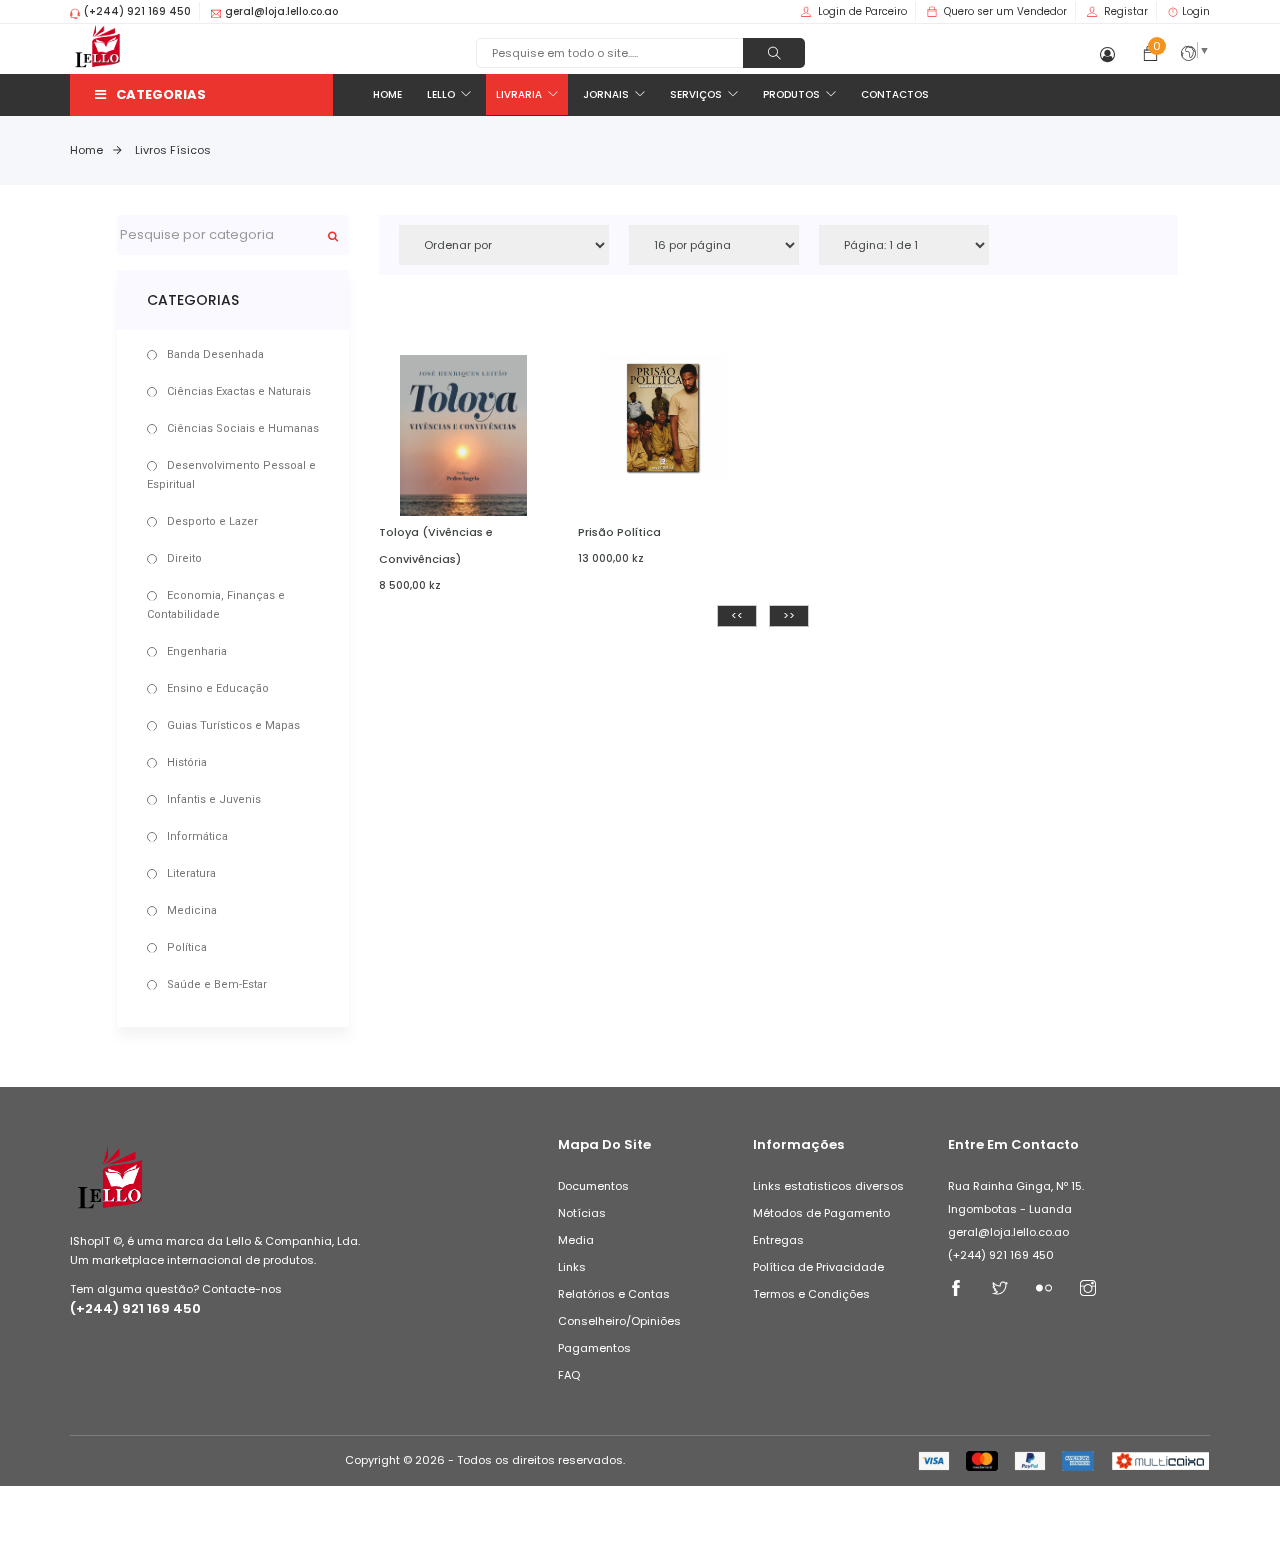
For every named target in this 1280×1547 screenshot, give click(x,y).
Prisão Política (619, 532)
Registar (1126, 11)
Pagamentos (594, 1348)
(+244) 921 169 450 (135, 1308)
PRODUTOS (791, 94)
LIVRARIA (519, 94)
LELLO (441, 94)
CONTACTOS (895, 94)
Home (86, 150)
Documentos (593, 1186)
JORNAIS (606, 94)
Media (576, 1240)
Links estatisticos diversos (828, 1186)
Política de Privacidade (818, 1267)
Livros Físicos (173, 150)
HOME (387, 94)
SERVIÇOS (696, 94)
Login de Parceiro (862, 11)
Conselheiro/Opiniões (619, 1321)
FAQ (569, 1375)
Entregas (778, 1240)
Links (572, 1267)
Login (1196, 11)
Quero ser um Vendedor (1005, 11)
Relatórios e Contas (614, 1294)
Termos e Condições (811, 1294)
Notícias (582, 1213)
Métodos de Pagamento (821, 1213)
